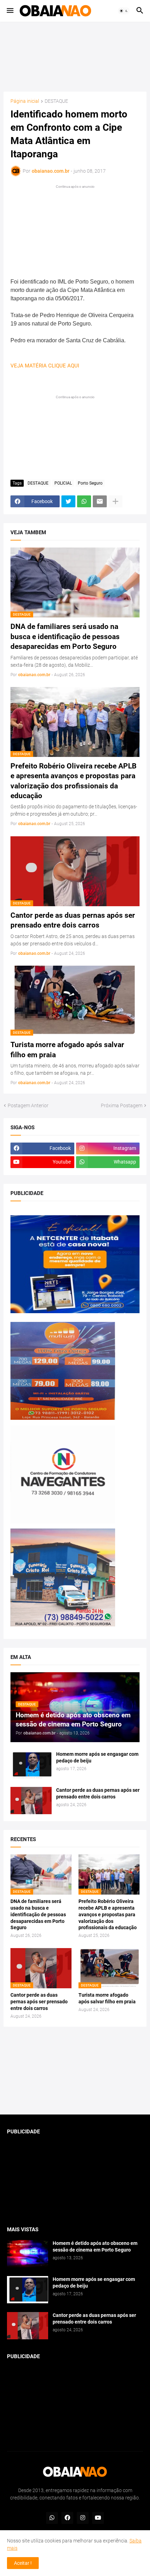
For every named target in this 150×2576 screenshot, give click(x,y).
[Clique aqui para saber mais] (75, 2071)
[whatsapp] (52, 2518)
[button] (10, 11)
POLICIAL (63, 483)
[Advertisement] (75, 57)
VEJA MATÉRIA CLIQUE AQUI (45, 366)
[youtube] (98, 2518)
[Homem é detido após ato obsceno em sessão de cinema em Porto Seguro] (28, 2254)
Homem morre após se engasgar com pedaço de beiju (97, 1757)
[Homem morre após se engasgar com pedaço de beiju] (31, 1765)
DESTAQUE (56, 101)
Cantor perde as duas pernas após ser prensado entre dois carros (73, 920)
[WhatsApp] (84, 501)
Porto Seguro (90, 483)
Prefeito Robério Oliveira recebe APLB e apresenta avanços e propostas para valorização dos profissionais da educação (73, 781)
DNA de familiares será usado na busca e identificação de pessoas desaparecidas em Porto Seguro (65, 636)
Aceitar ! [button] (23, 2563)
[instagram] (83, 2518)
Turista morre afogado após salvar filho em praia (67, 1050)
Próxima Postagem (122, 1105)
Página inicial (25, 101)
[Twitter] (68, 501)
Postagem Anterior (28, 1105)
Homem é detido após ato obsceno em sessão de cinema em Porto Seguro (95, 2246)
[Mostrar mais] (115, 501)
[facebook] (67, 2518)
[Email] (100, 501)
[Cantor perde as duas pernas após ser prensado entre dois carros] (31, 1801)
